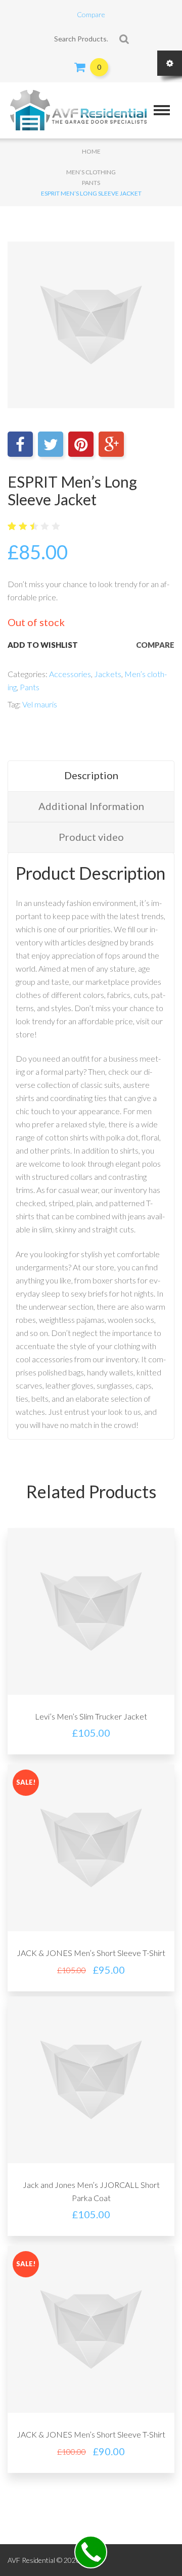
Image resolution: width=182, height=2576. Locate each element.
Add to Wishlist (43, 645)
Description (91, 775)
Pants (91, 183)
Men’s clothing (91, 172)
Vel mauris (40, 704)
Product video (91, 837)
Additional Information (91, 806)
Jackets (108, 674)
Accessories (70, 674)
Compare (91, 14)
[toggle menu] (162, 110)
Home (91, 151)
